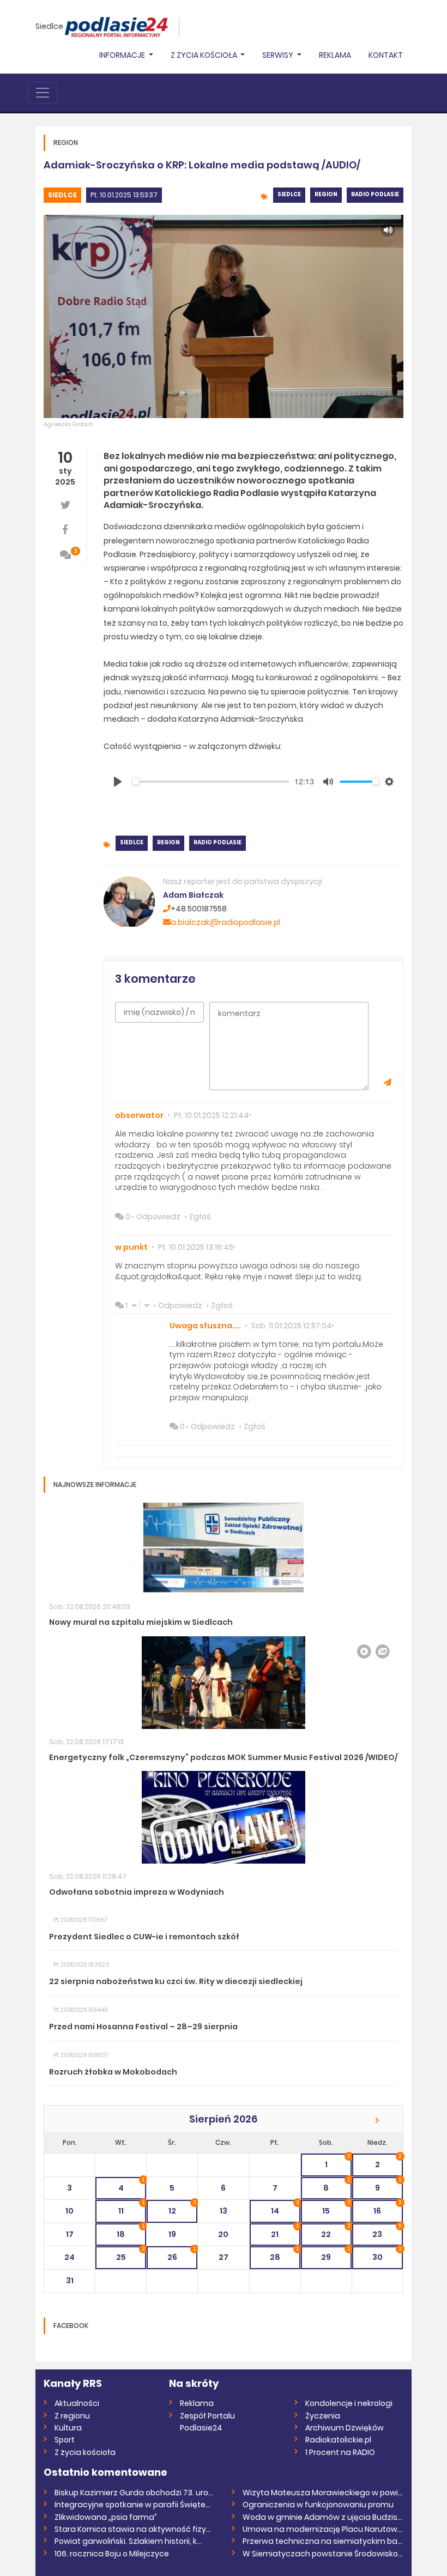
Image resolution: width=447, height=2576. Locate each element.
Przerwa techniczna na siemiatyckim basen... (323, 2541)
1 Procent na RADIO (340, 2452)
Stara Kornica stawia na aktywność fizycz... (135, 2529)
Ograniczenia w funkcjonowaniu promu (318, 2505)
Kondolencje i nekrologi (349, 2403)
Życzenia (323, 2416)
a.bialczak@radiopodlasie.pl (225, 922)
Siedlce (49, 26)
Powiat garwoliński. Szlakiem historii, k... (128, 2541)
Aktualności (77, 2403)
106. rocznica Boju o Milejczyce (112, 2554)
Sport (65, 2440)
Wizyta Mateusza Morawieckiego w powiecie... (323, 2493)
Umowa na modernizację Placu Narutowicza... (323, 2529)
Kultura (68, 2428)
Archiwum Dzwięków (345, 2428)
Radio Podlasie (375, 194)
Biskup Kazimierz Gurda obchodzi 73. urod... (135, 2493)
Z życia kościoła (85, 2452)
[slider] (210, 782)
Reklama (335, 55)
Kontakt (386, 55)
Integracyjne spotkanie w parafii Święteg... (135, 2505)
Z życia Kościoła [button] (205, 55)
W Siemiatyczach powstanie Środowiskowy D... (323, 2554)
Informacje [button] (123, 55)
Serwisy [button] (279, 55)
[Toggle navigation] (43, 93)
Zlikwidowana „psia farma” (106, 2517)
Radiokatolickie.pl (338, 2440)
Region (326, 194)
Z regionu (72, 2416)
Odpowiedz (158, 1217)
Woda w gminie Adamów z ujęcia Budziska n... (323, 2517)
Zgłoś (200, 1217)
